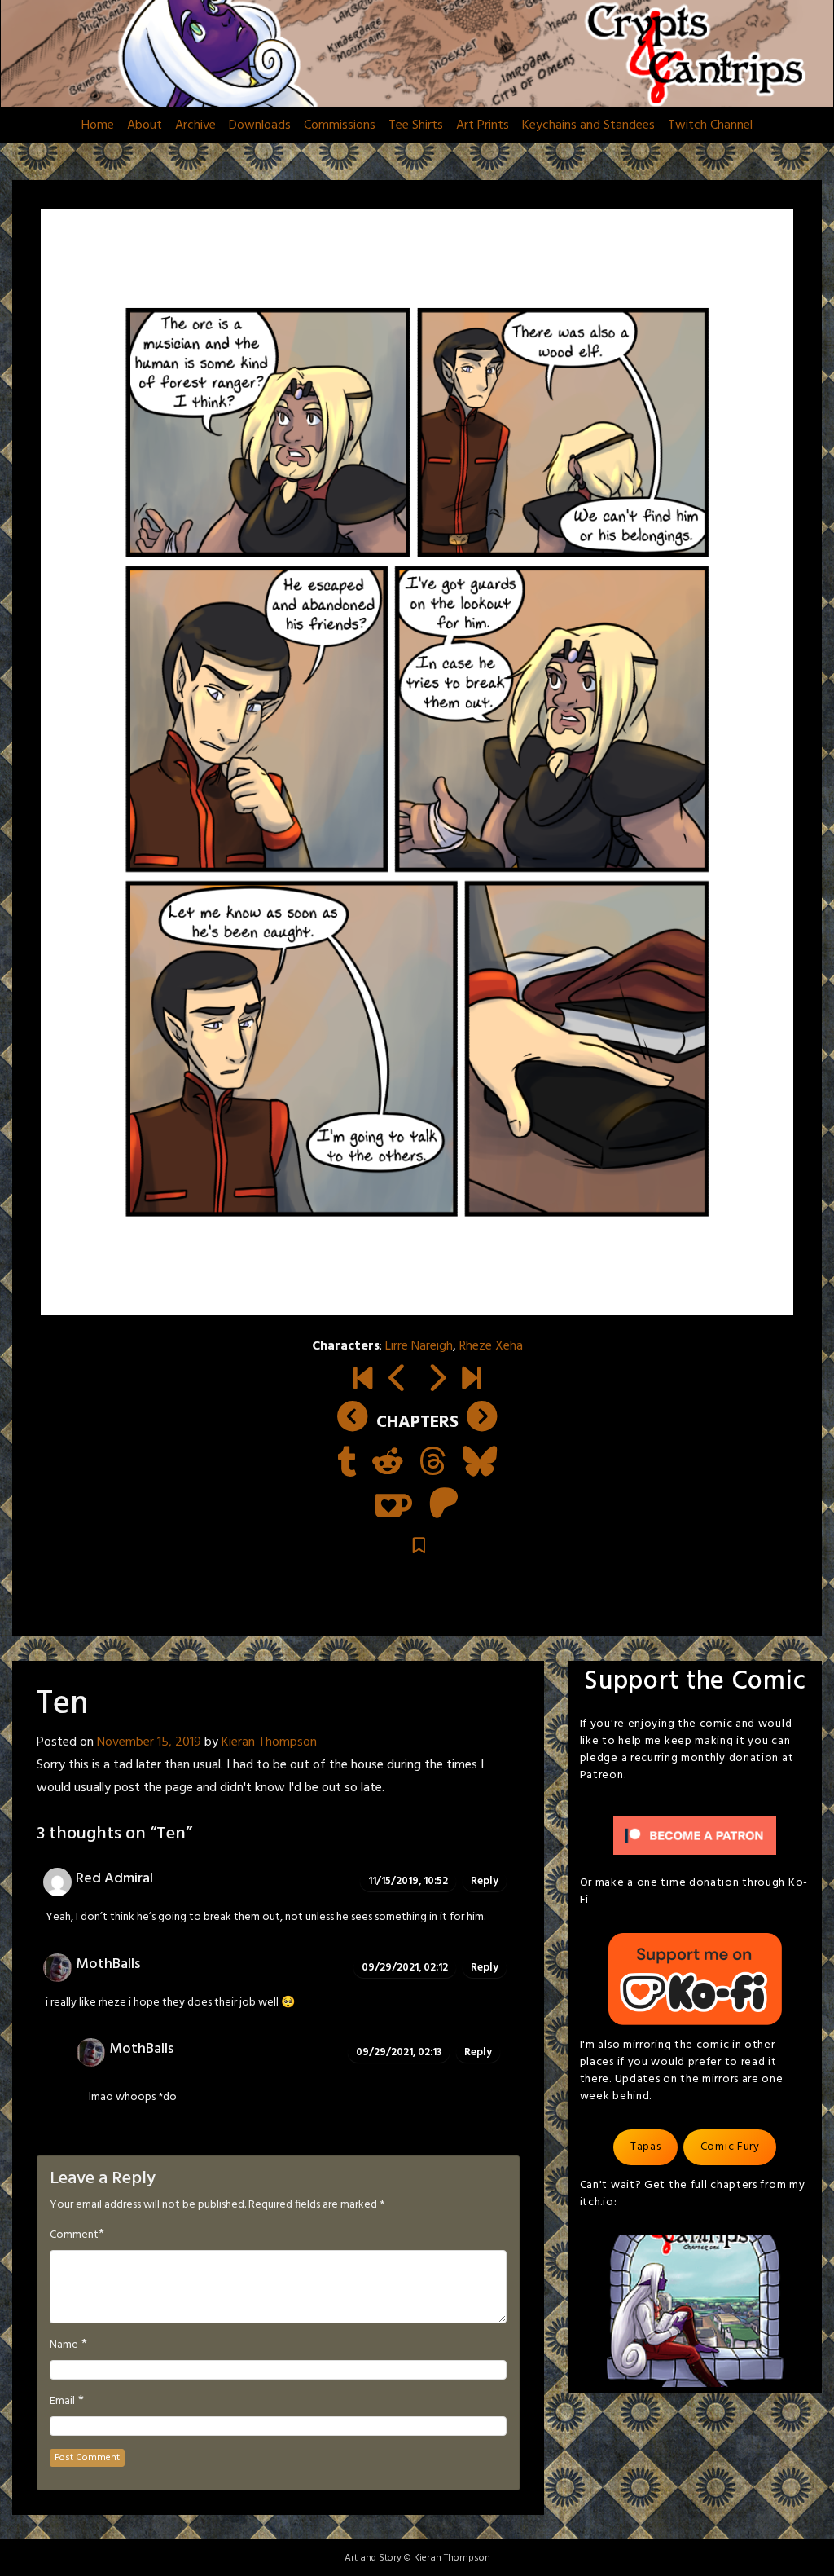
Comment (74, 2235)
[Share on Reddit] (388, 1464)
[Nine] (398, 1381)
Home (98, 125)
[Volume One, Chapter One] (363, 1381)
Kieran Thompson (269, 1742)
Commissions (340, 125)
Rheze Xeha (491, 1346)
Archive (195, 125)
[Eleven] (436, 1381)
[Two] (471, 1381)
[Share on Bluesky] (480, 1464)
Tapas (646, 2147)
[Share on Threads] (433, 1464)
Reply (485, 1881)
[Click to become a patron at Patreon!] (695, 1836)
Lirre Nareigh (419, 1346)
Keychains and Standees (588, 125)
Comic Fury (730, 2147)
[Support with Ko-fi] (394, 1505)
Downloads (260, 125)
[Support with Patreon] (444, 1505)
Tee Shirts (416, 125)
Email (62, 2402)
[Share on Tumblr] (347, 1464)
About (145, 125)
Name (64, 2345)
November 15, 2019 (149, 1742)
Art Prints (483, 125)
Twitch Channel (710, 125)
